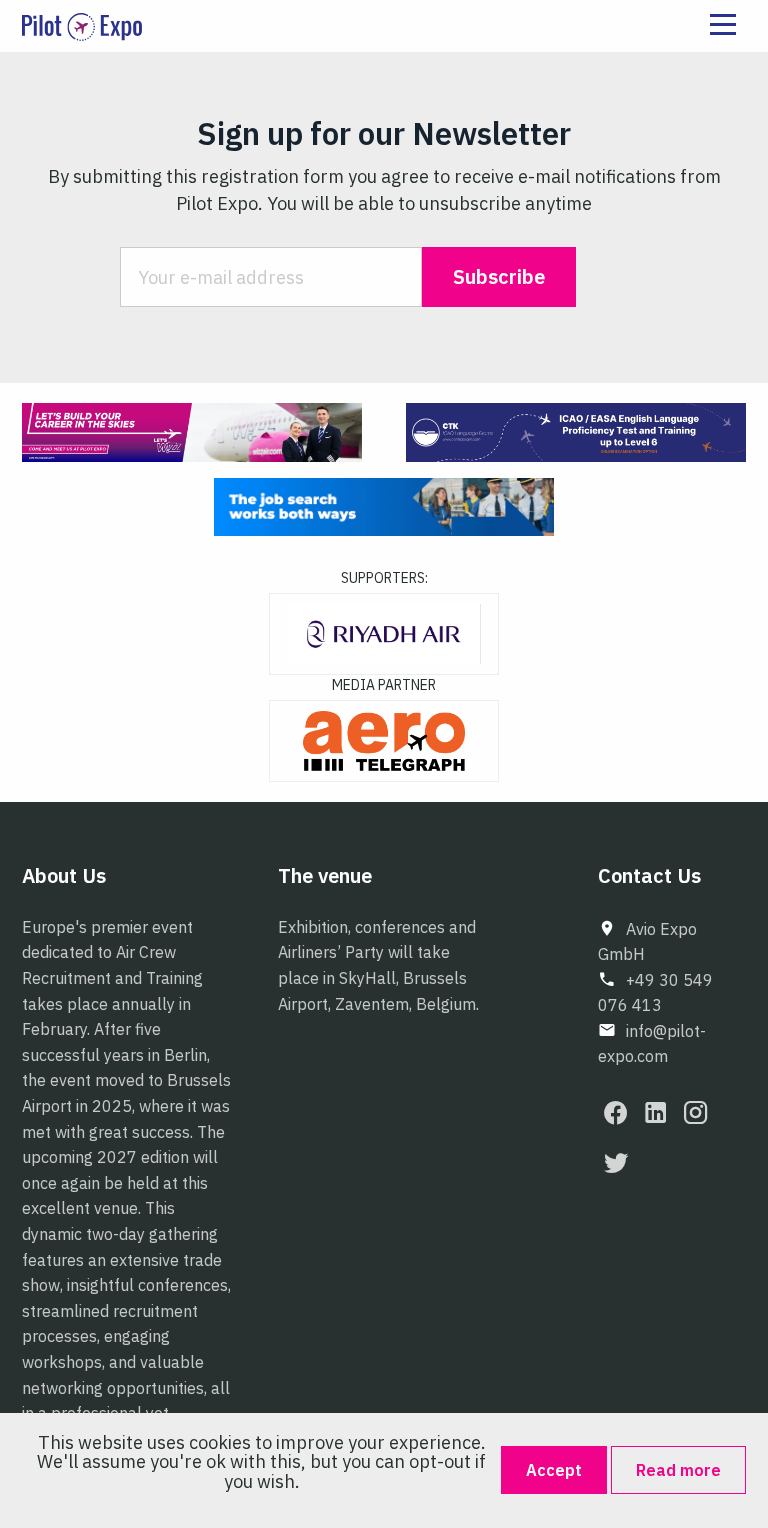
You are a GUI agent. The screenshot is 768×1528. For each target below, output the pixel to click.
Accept (554, 1470)
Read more (678, 1470)
